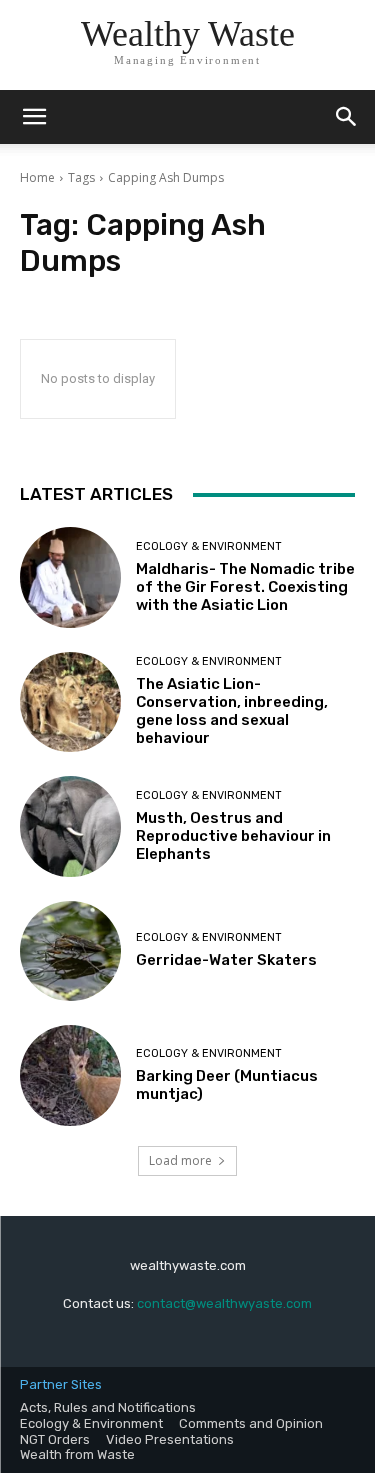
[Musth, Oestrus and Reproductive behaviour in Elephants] (70, 826)
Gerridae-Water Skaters (226, 960)
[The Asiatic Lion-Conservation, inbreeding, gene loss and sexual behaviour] (70, 702)
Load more (180, 1160)
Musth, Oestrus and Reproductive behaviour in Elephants (233, 836)
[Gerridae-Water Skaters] (70, 951)
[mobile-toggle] (34, 117)
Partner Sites (61, 1384)
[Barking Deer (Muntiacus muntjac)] (70, 1075)
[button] (347, 117)
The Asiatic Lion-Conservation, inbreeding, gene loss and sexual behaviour (232, 711)
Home (37, 177)
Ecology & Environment (209, 546)
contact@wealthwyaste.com (224, 1303)
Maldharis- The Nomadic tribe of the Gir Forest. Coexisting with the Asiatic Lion (245, 587)
